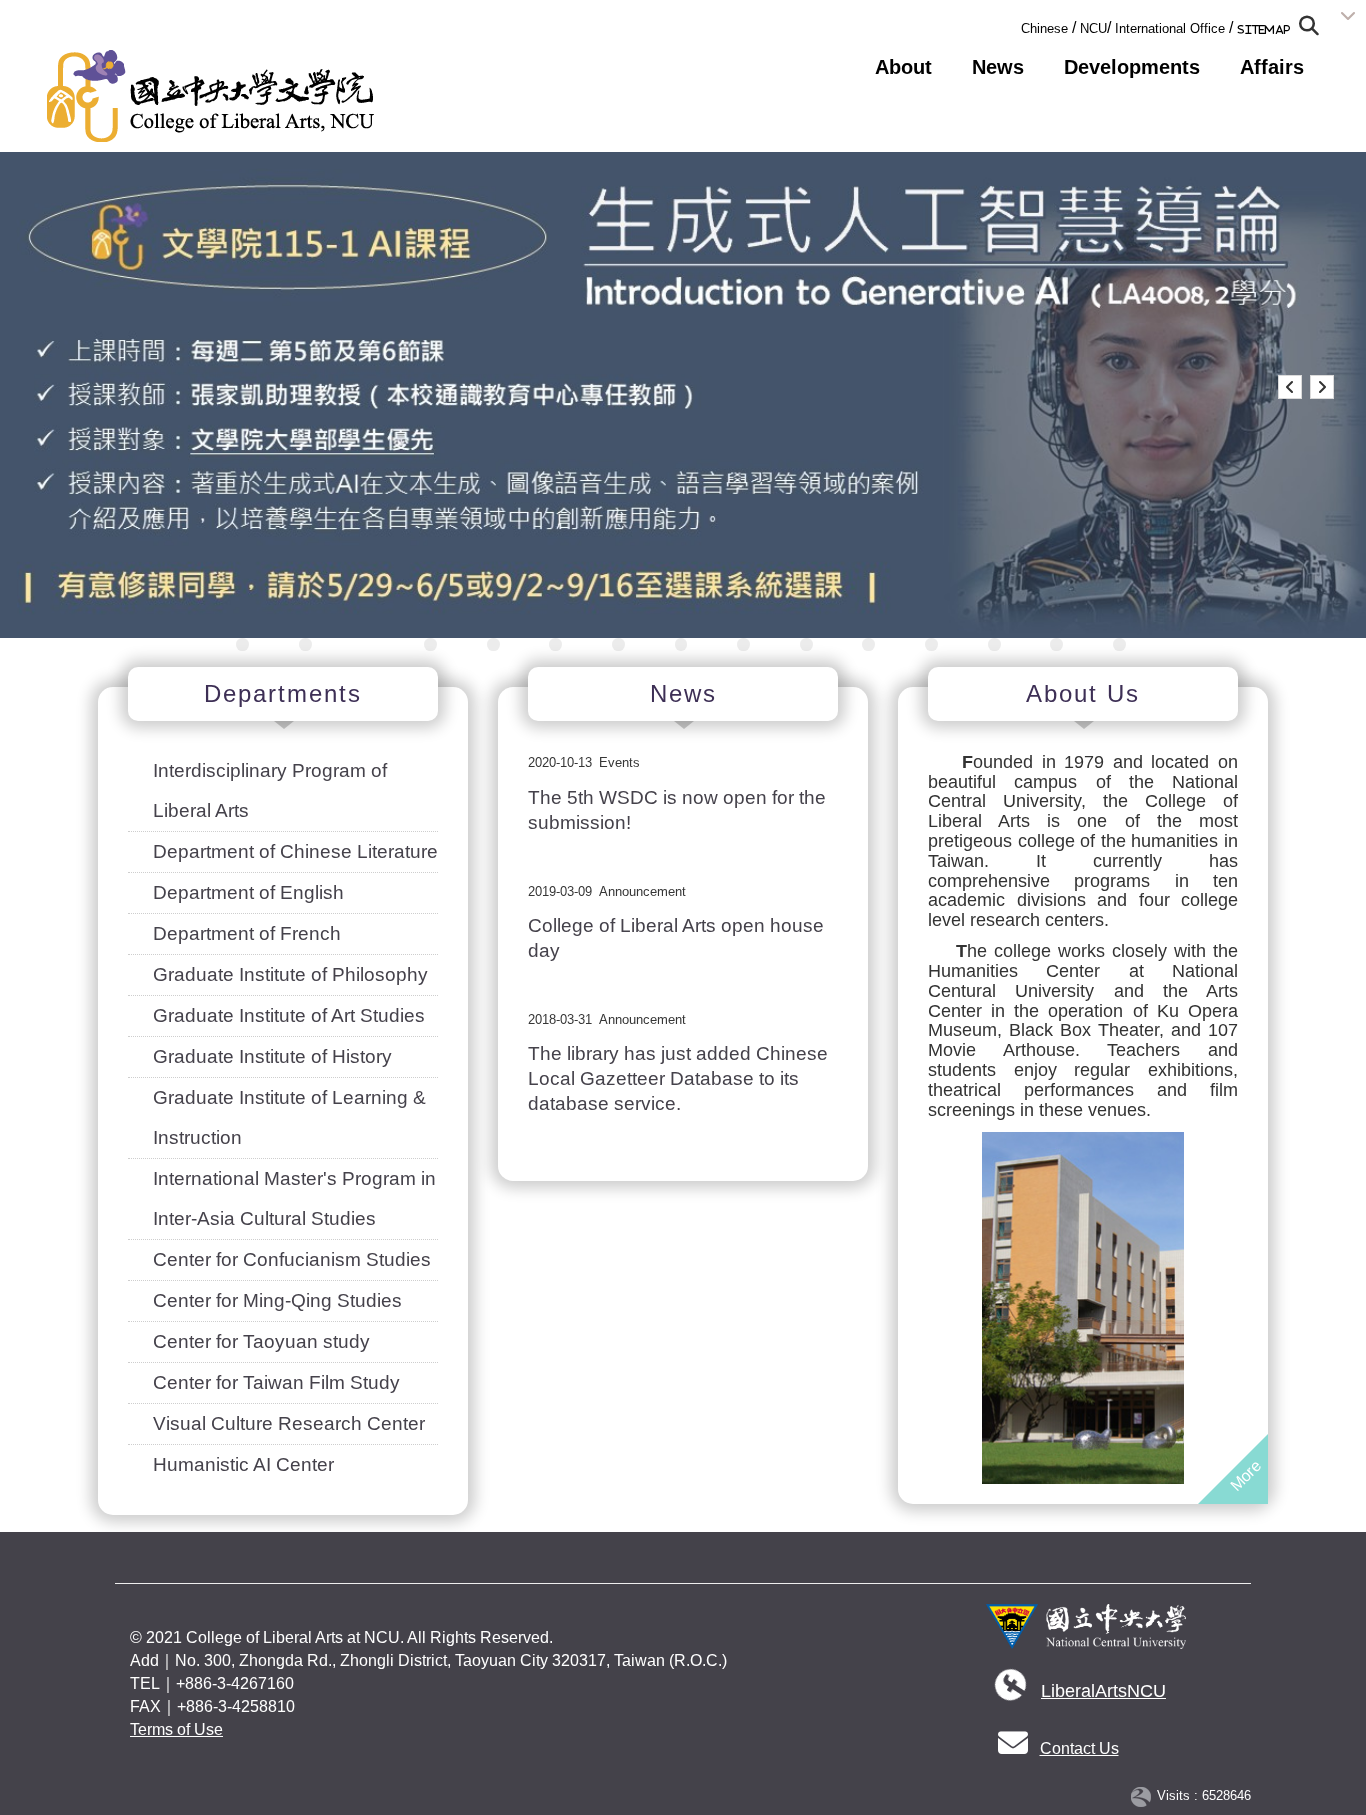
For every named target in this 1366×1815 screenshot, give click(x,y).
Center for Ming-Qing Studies (277, 1300)
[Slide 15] (1119, 644)
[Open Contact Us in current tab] (1013, 1748)
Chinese (1044, 28)
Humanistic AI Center (243, 1464)
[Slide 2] (305, 644)
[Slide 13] (994, 644)
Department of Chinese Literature (295, 851)
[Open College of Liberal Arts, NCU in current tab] (210, 96)
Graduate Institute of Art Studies (289, 1015)
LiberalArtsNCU (1103, 1691)
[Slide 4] (430, 644)
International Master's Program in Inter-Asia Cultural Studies (294, 1198)
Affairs (1272, 67)
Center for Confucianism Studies (292, 1259)
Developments (1132, 67)
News (998, 67)
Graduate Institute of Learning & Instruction (289, 1117)
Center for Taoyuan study (261, 1341)
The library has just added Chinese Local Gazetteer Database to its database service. (678, 1078)
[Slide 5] (493, 644)
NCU (1093, 28)
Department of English (248, 892)
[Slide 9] (743, 644)
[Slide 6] (555, 644)
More (1245, 1475)
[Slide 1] (242, 644)
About (903, 67)
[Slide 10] (806, 644)
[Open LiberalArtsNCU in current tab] (1010, 1691)
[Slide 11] (868, 644)
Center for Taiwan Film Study (276, 1382)
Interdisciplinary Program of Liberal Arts (270, 790)
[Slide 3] (367, 644)
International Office (1170, 28)
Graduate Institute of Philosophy (290, 974)
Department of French (247, 933)
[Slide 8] (681, 644)
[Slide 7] (618, 644)
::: (1015, 24)
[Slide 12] (931, 644)
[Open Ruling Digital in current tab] (1144, 1796)
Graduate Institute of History (272, 1056)
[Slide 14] (1056, 644)
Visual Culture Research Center (289, 1423)
